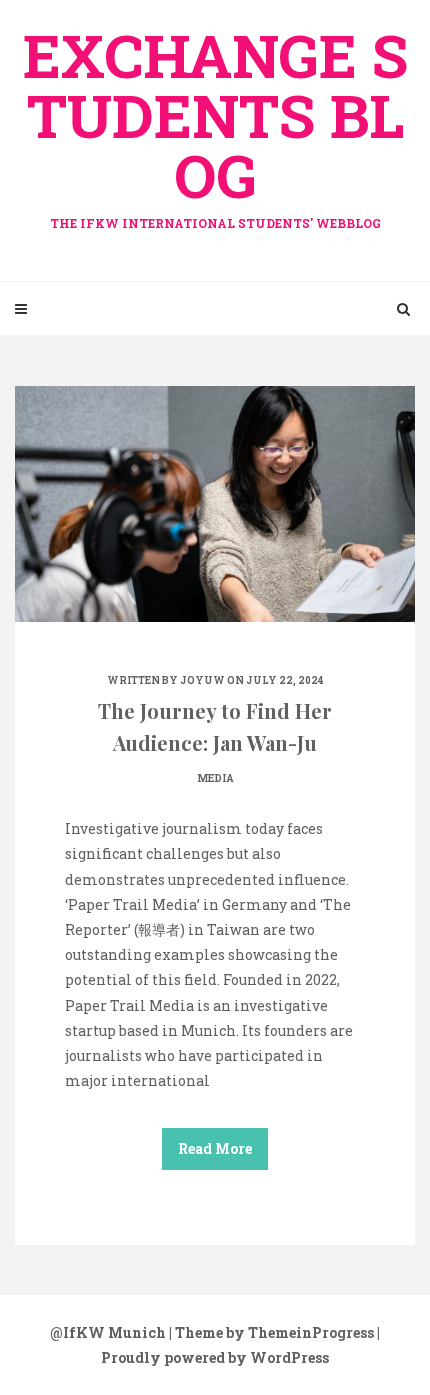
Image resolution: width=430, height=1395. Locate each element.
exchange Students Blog (215, 123)
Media (215, 778)
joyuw (202, 680)
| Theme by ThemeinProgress (271, 1332)
